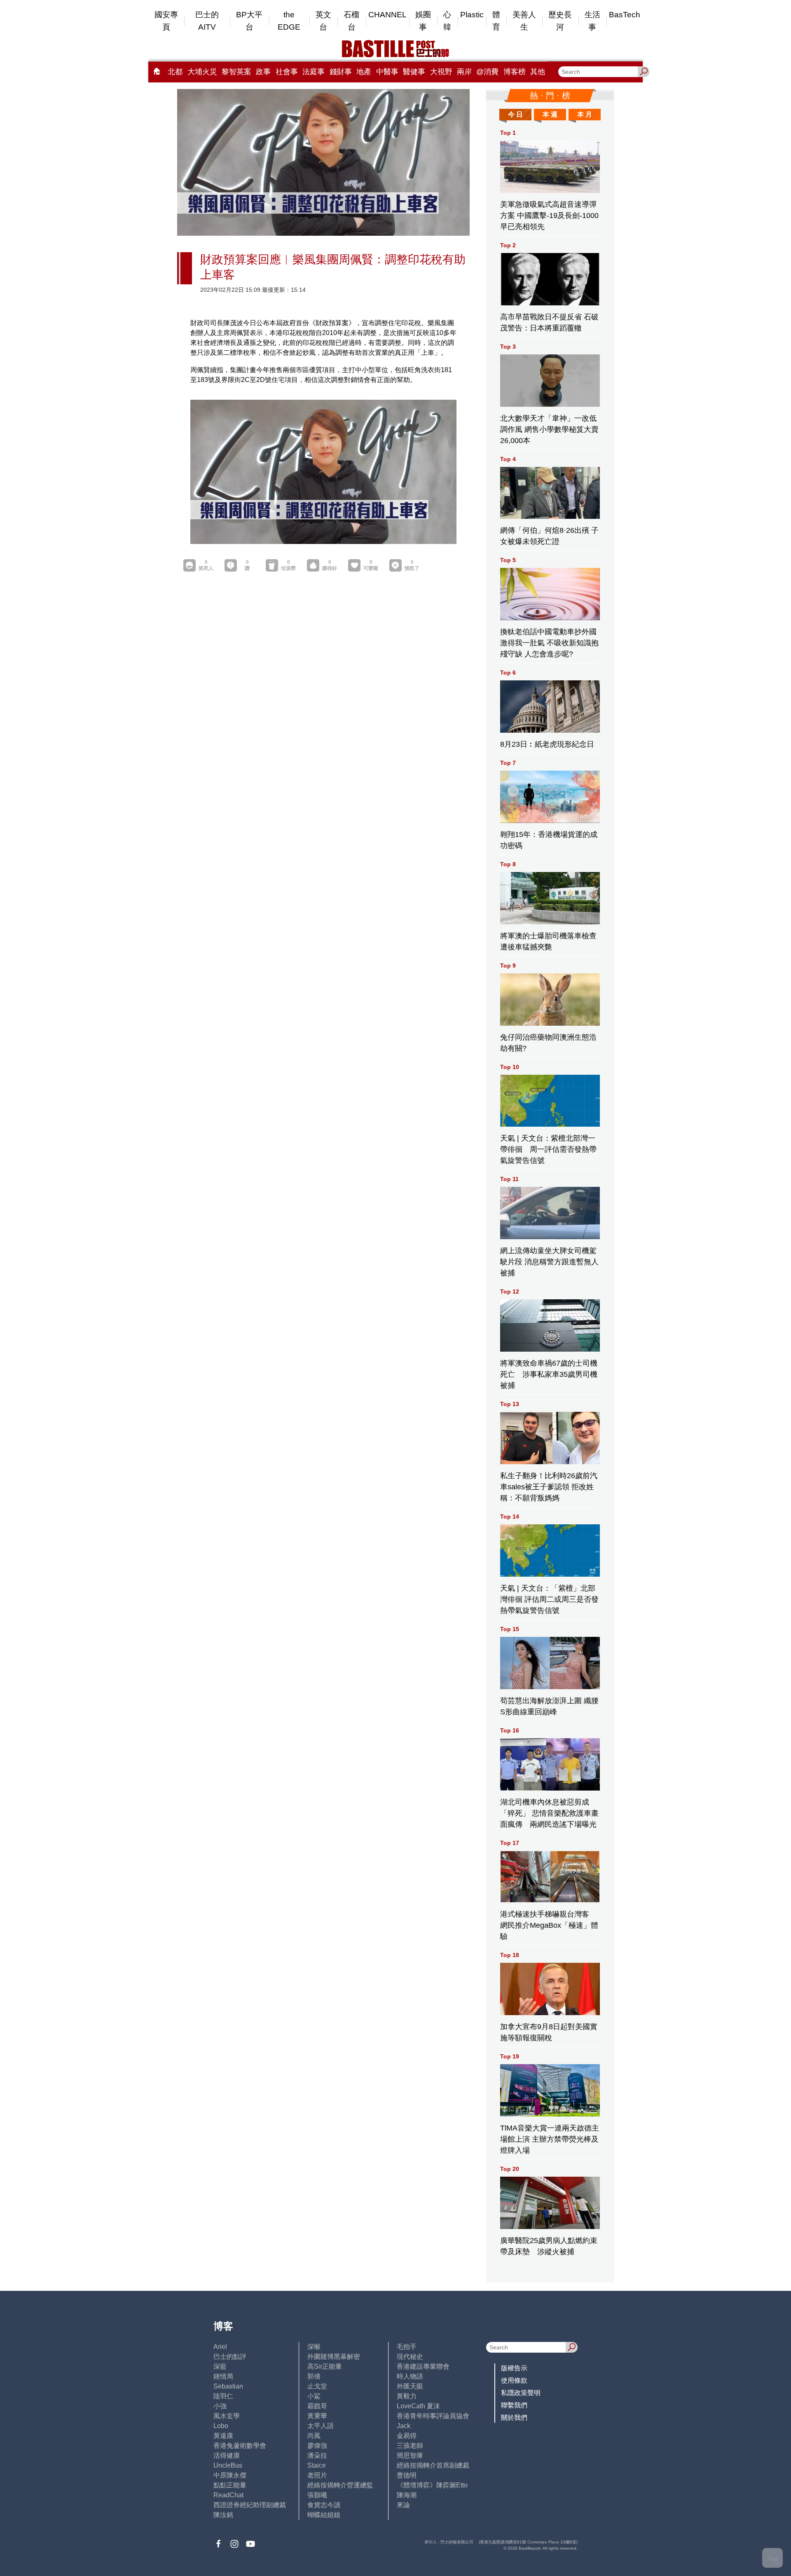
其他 (538, 72)
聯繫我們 (514, 2405)
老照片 (317, 2475)
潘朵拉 (317, 2455)
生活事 (592, 21)
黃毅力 (407, 2396)
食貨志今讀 (324, 2505)
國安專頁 (166, 21)
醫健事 (414, 72)
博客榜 (515, 72)
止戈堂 (317, 2386)
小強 (220, 2406)
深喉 (314, 2347)
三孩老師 (410, 2446)
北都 (175, 72)
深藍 (220, 2366)
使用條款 (514, 2380)
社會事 (287, 72)
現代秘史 (410, 2357)
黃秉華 (317, 2416)
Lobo (221, 2426)
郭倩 (314, 2376)
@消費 (487, 72)
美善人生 (524, 21)
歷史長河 (560, 21)
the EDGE (289, 21)
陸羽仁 (223, 2396)
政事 (263, 72)
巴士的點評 (230, 2357)
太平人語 (321, 2426)
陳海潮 (407, 2495)
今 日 (515, 114)
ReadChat (228, 2495)
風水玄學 (227, 2416)
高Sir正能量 (325, 2366)
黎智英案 (236, 72)
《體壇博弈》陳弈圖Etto (432, 2485)
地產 (364, 72)
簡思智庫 (410, 2455)
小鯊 (314, 2396)
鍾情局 (223, 2376)
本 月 (585, 114)
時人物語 (410, 2376)
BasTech (625, 15)
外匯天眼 (410, 2386)
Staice (317, 2465)
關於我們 (514, 2418)
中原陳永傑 (230, 2475)
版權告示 (514, 2368)
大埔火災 (202, 72)
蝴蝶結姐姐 (324, 2515)
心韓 (447, 21)
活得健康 (227, 2455)
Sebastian (228, 2386)
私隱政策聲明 (521, 2393)
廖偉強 (317, 2446)
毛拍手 (407, 2347)
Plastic (472, 15)
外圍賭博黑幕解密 (334, 2357)
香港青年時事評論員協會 (433, 2416)
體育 (496, 21)
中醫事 (387, 72)
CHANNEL (387, 15)
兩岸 (464, 72)
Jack (404, 2426)
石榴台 (351, 21)
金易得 (407, 2436)
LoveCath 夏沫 (418, 2406)
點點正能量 (230, 2485)
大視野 (441, 72)
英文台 (323, 21)
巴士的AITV (207, 21)
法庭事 (314, 72)
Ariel (220, 2347)
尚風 (314, 2436)
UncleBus (228, 2465)
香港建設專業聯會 (423, 2366)
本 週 (550, 114)
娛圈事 (423, 21)
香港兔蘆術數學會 (240, 2446)
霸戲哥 (317, 2406)
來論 (403, 2505)
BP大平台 (249, 21)
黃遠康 (223, 2436)
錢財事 (341, 72)
